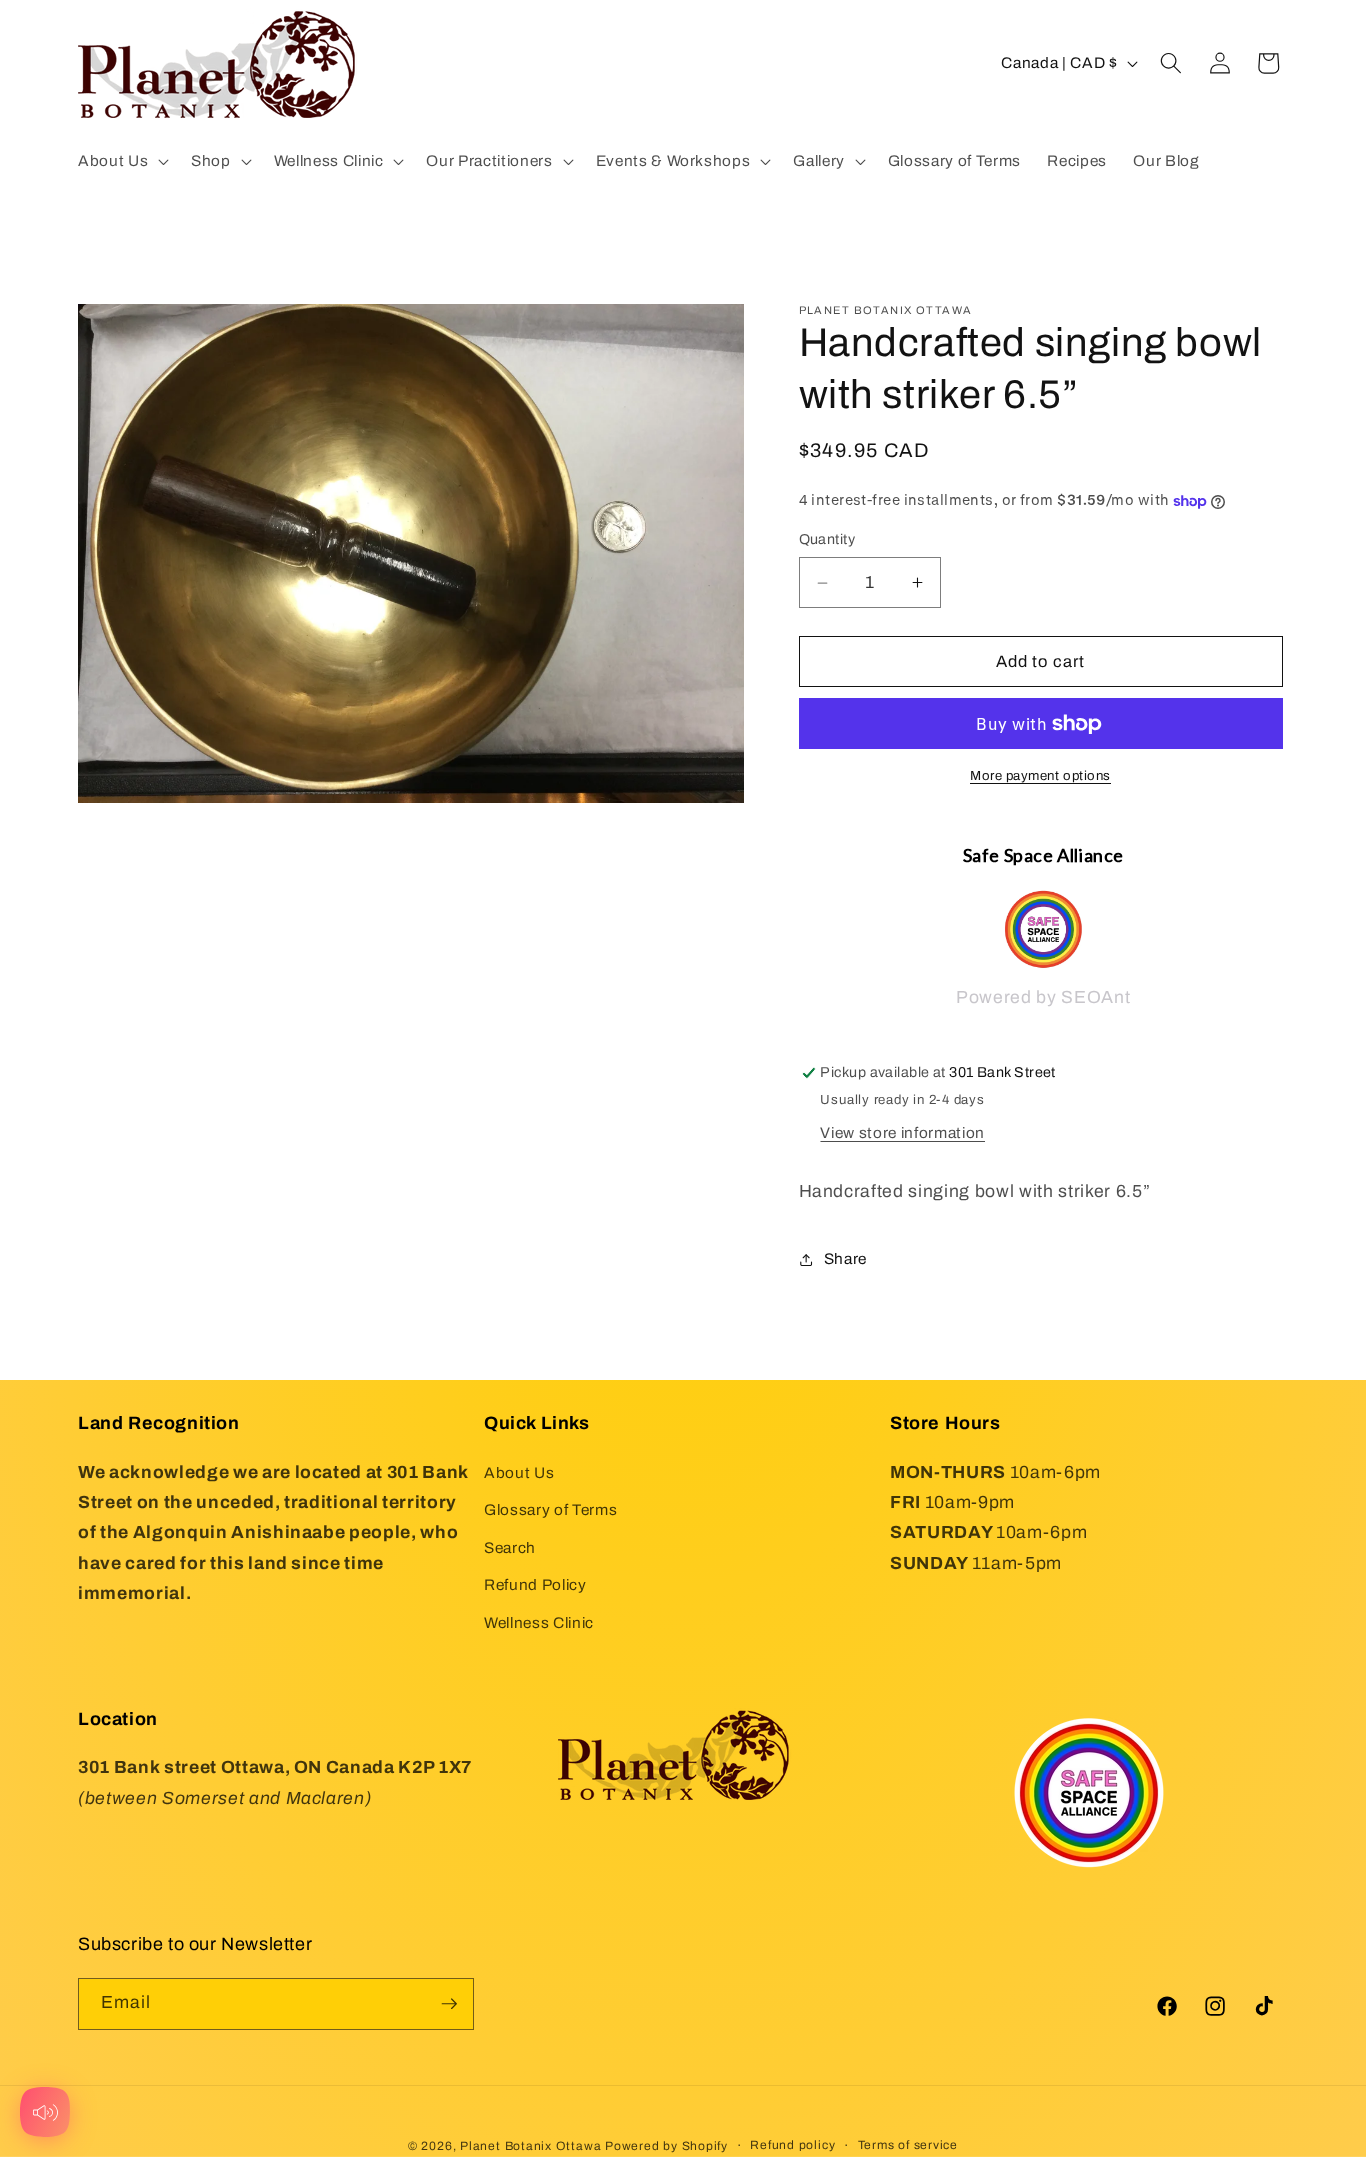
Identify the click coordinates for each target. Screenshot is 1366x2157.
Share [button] (845, 1258)
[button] (121, 161)
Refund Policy (535, 1584)
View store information (902, 1132)
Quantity (827, 540)
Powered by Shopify (666, 2146)
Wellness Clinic (539, 1622)
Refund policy (792, 2145)
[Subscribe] (449, 2004)
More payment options (1040, 776)
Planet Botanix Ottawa (530, 2146)
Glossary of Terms (550, 1509)
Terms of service (908, 2145)
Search (510, 1547)
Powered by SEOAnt (1043, 998)
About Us (519, 1472)
